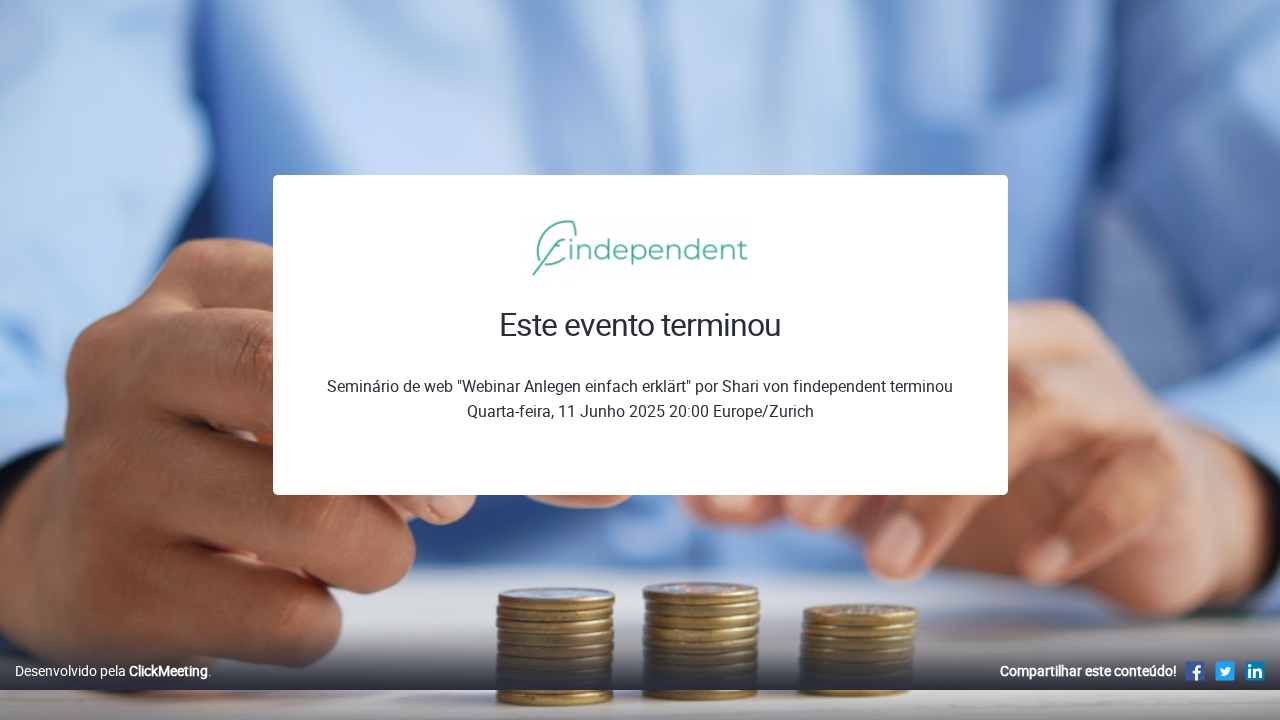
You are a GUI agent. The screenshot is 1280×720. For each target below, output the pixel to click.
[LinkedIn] (1255, 670)
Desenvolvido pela (111, 670)
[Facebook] (1195, 670)
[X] (1225, 670)
